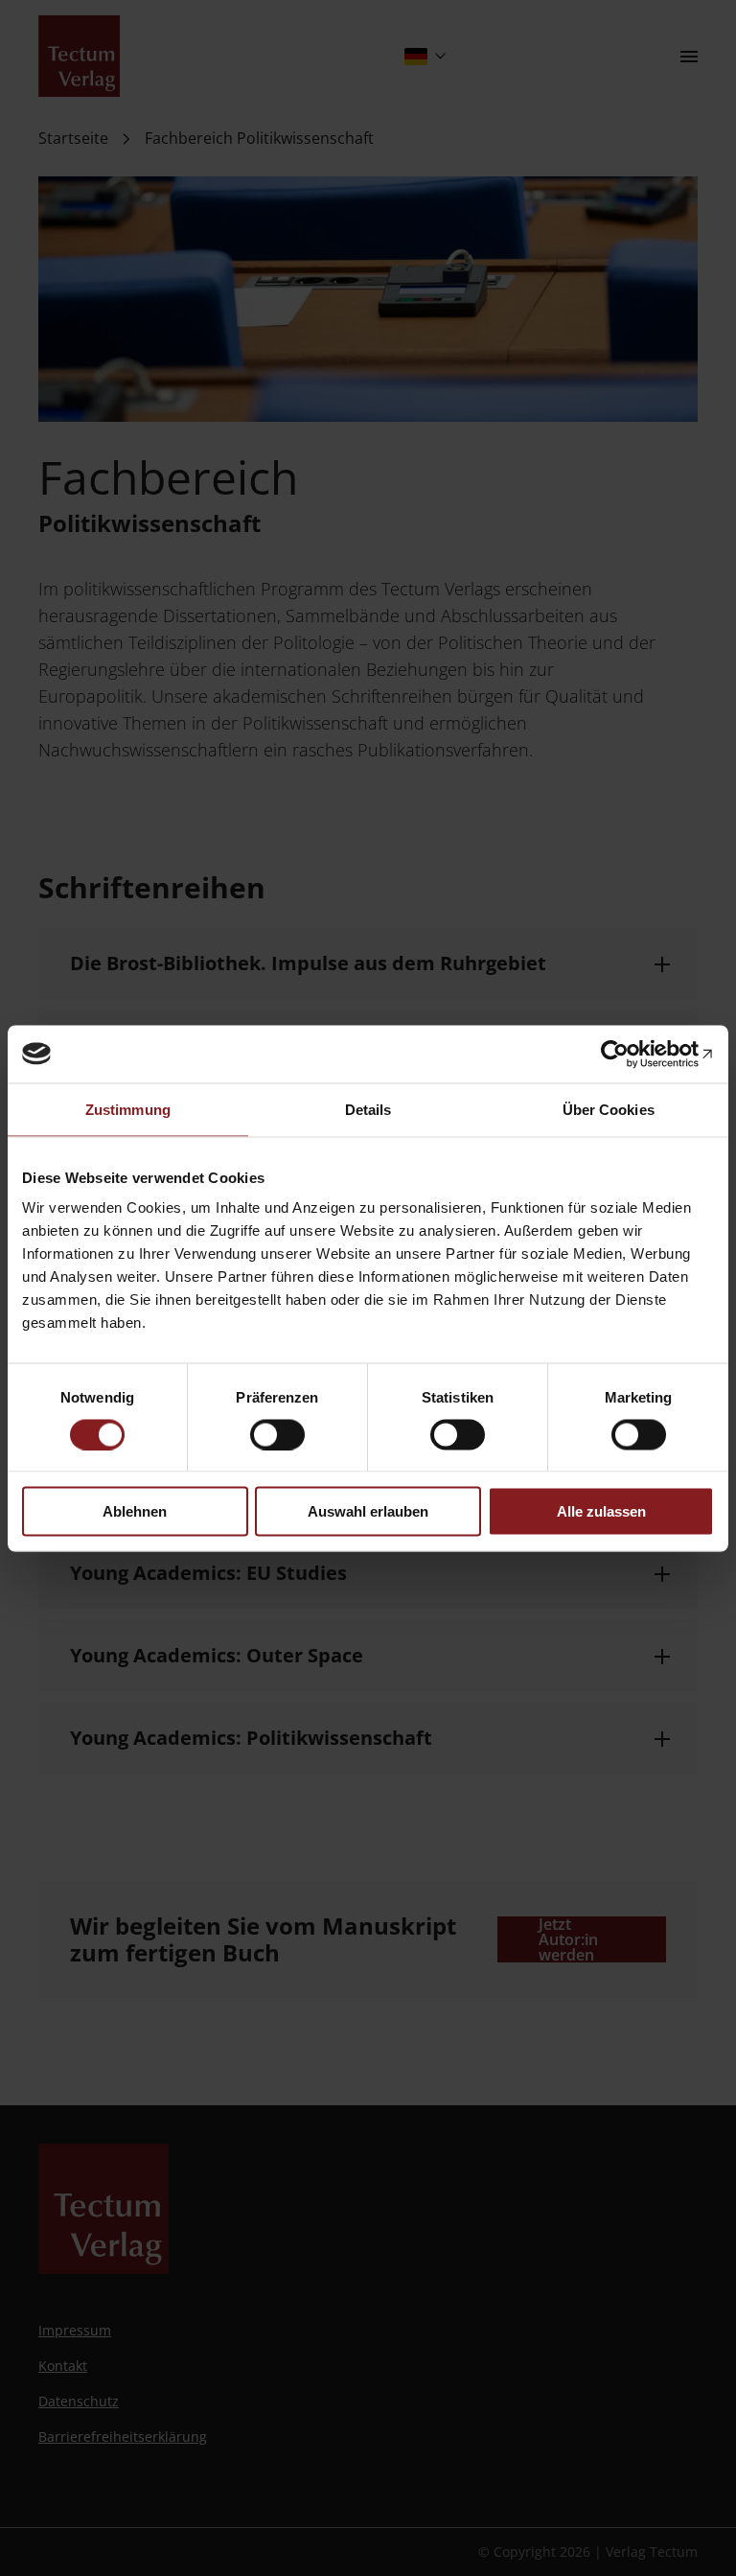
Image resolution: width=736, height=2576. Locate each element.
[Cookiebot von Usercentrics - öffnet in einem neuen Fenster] (630, 1054)
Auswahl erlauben (368, 1511)
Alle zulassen (601, 1511)
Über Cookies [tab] (609, 1109)
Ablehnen (135, 1511)
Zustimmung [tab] (128, 1109)
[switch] (277, 1434)
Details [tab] (368, 1109)
